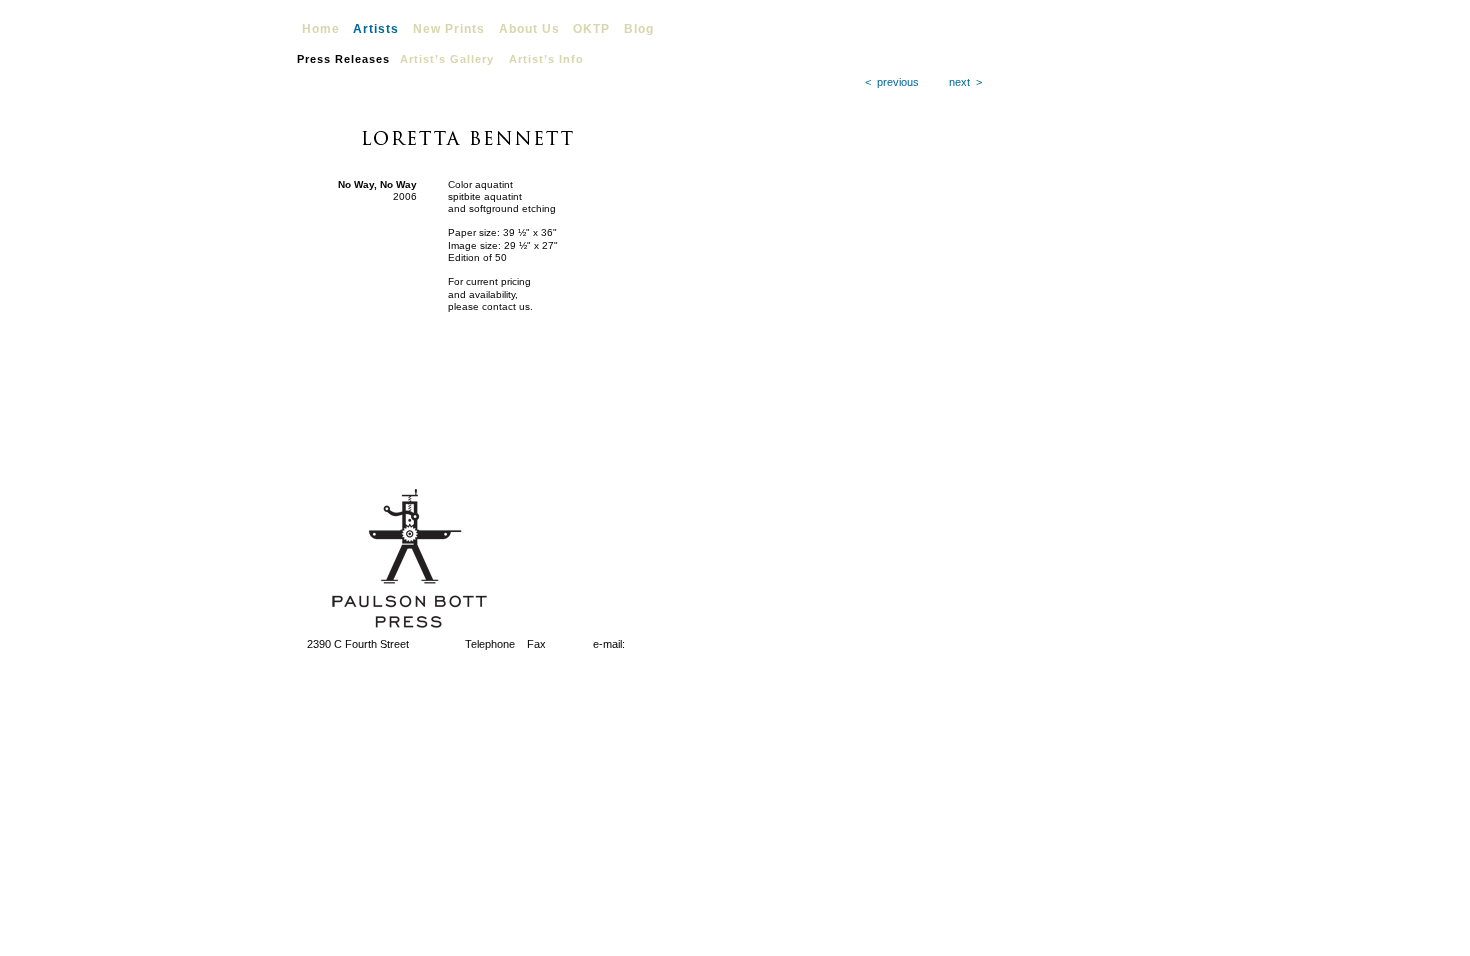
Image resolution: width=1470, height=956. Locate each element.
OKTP (591, 29)
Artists (376, 29)
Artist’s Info (546, 59)
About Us (529, 29)
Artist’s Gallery (447, 59)
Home (321, 29)
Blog (639, 29)
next (959, 82)
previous (898, 82)
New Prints (449, 29)
